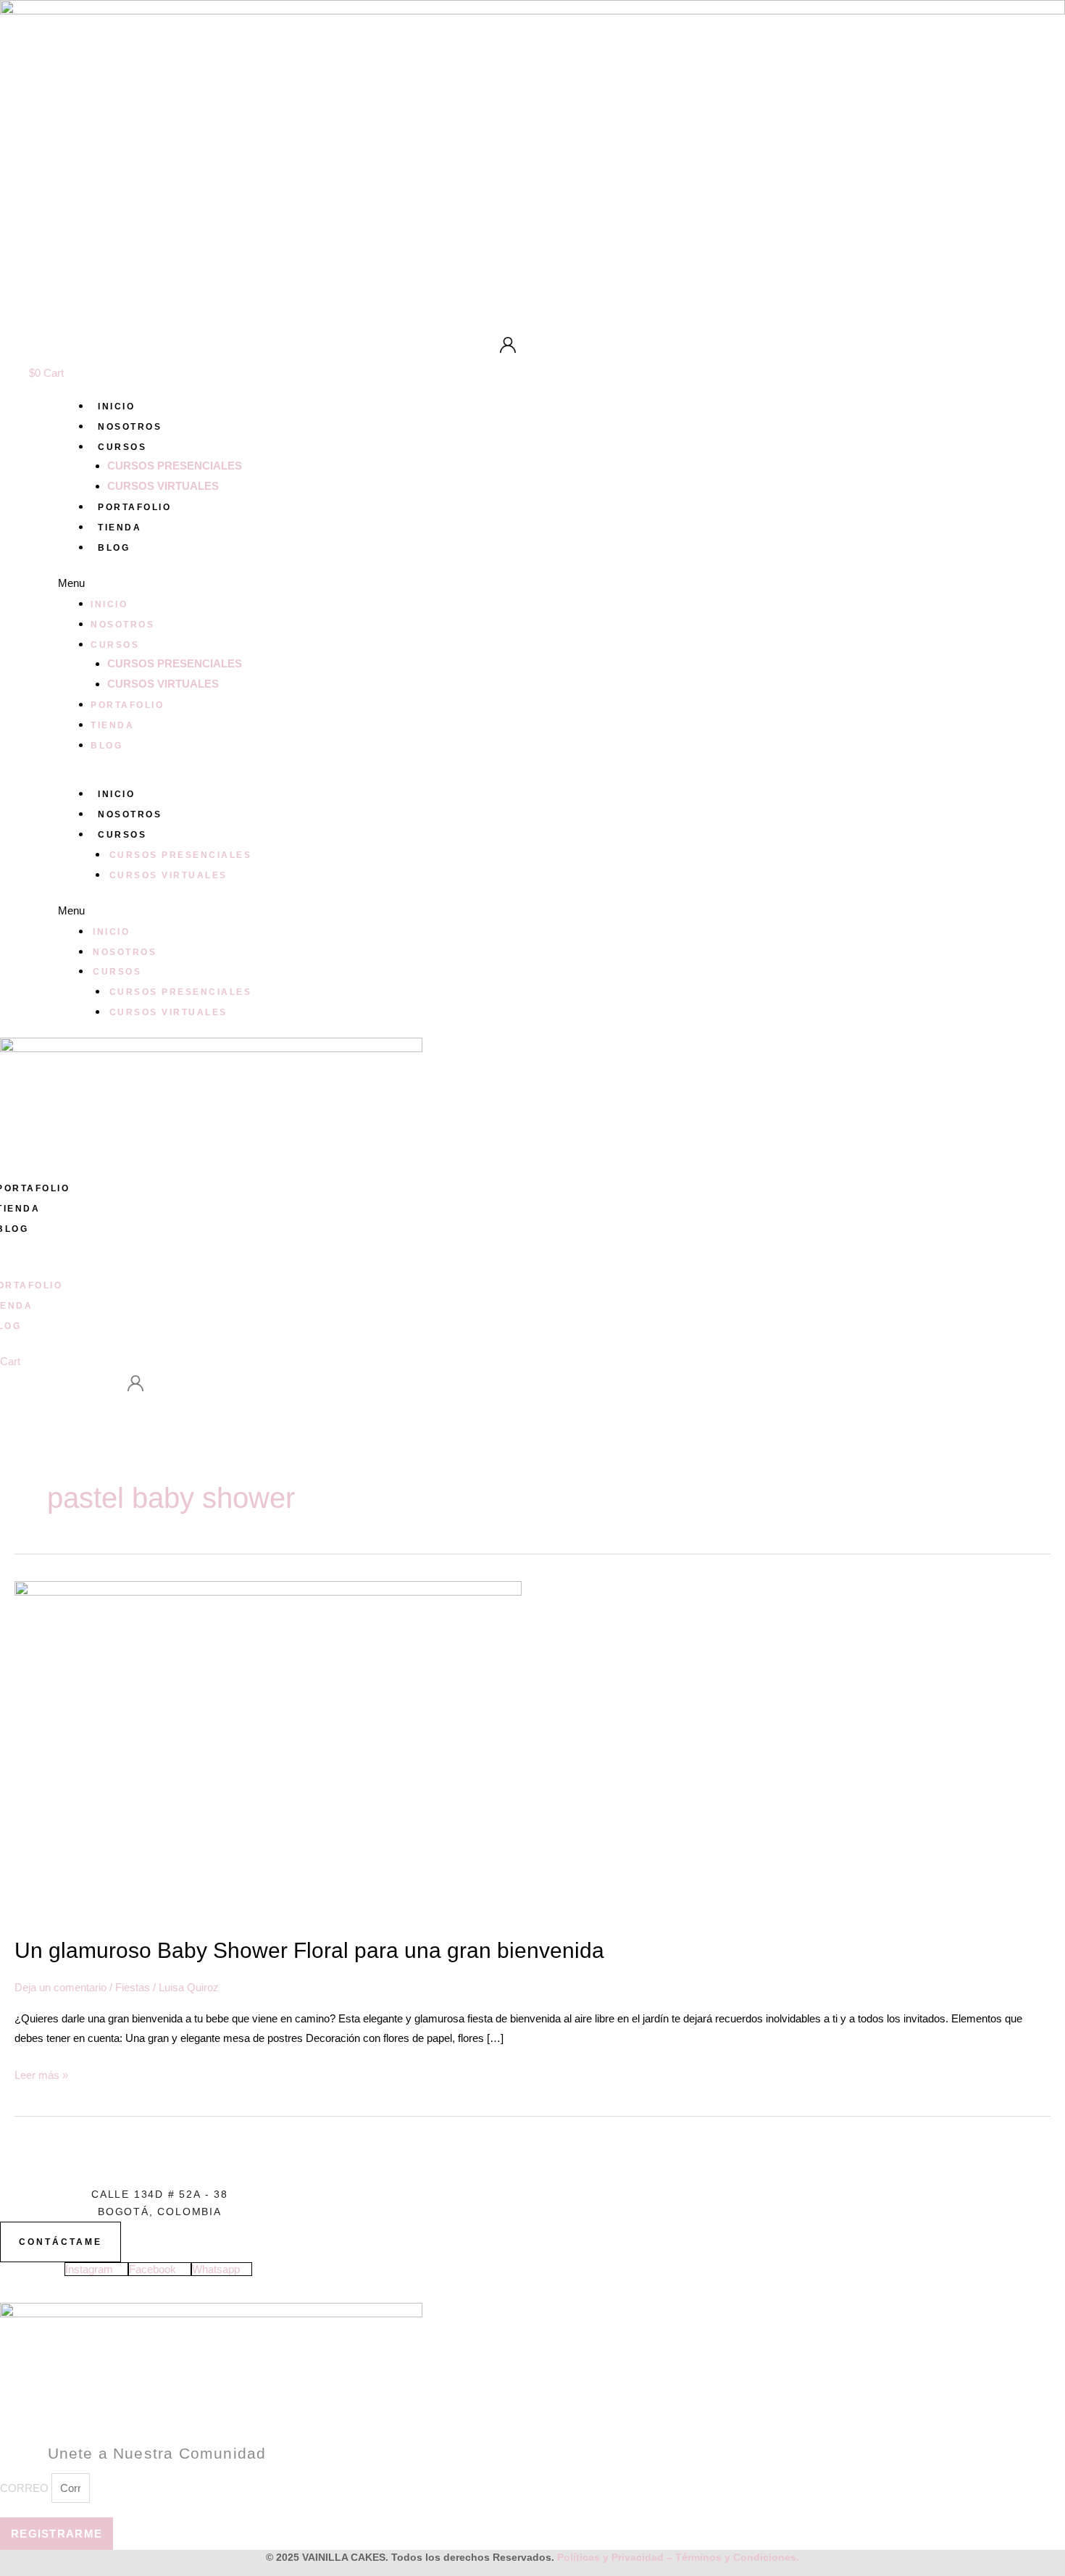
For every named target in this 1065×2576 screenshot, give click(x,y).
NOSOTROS (130, 427)
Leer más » (41, 2073)
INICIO (116, 407)
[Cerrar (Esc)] (1049, 16)
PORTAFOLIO (134, 507)
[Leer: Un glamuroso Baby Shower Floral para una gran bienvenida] (268, 1750)
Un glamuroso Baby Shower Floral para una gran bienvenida (309, 1950)
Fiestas (133, 1987)
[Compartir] (1017, 16)
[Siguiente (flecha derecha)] (1040, 1288)
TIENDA (120, 528)
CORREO (26, 2488)
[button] (561, 583)
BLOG (114, 548)
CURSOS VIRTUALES (163, 486)
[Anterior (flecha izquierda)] (25, 1288)
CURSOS (122, 447)
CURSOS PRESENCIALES (175, 466)
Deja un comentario (60, 1987)
